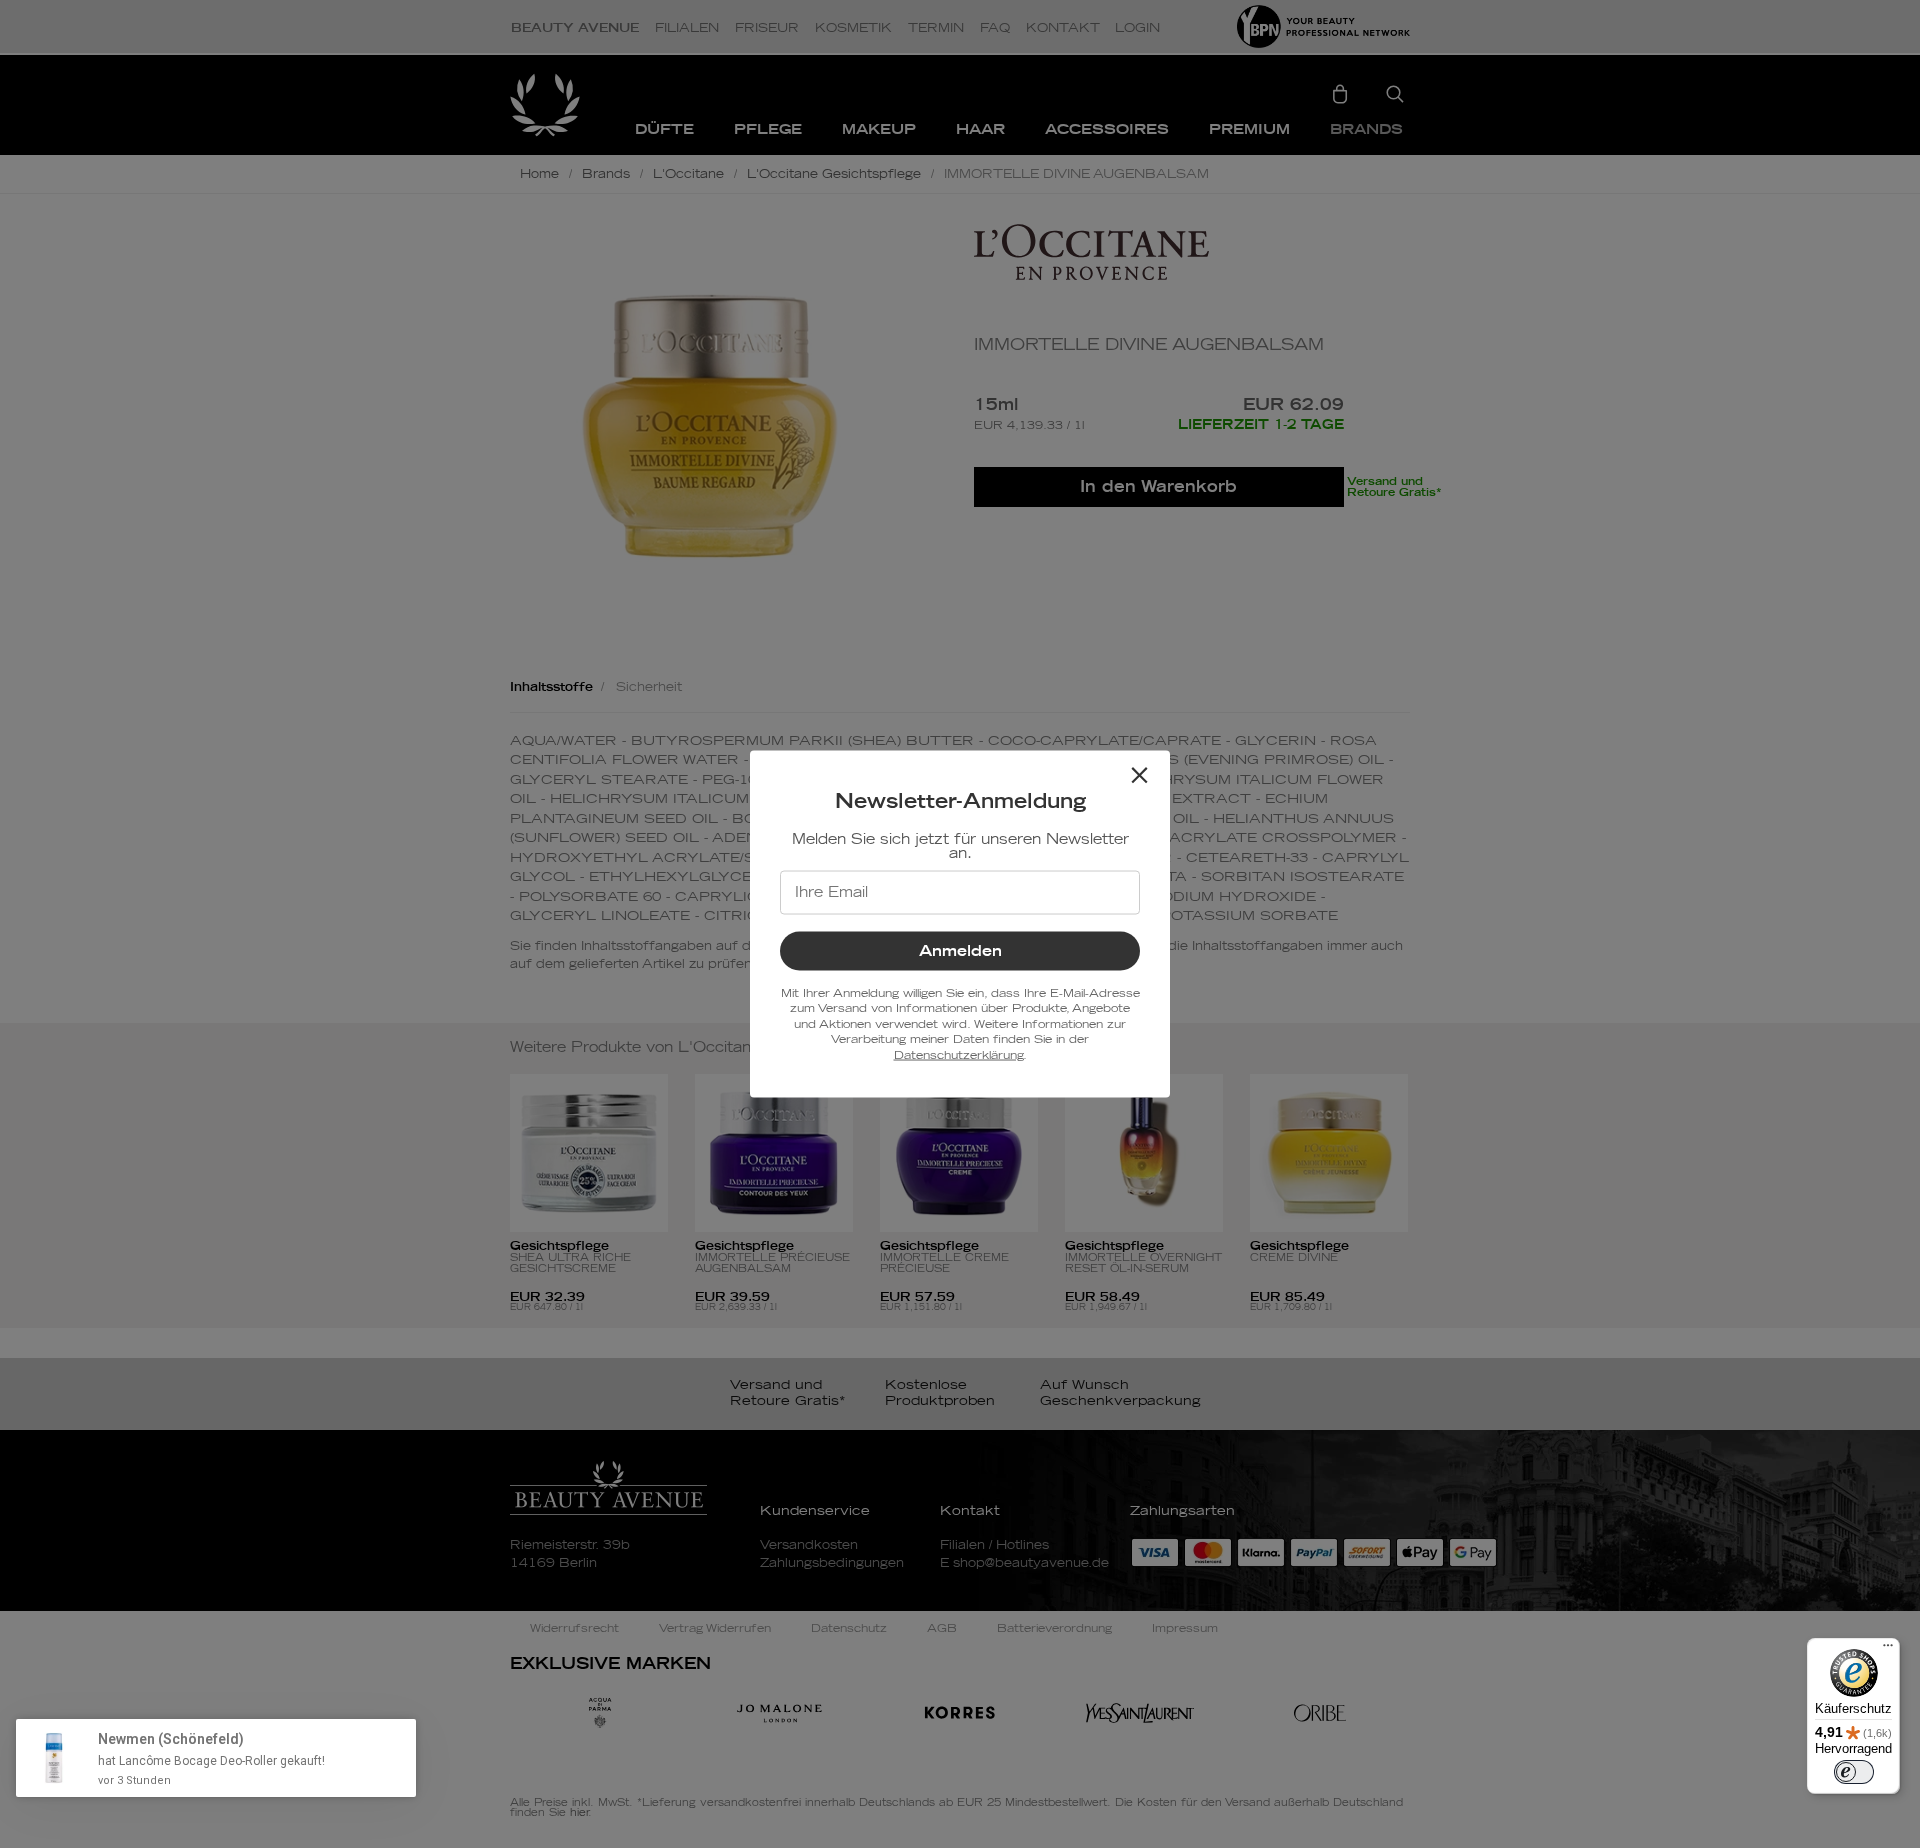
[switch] (1854, 1772)
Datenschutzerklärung (958, 1054)
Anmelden (960, 951)
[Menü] (1888, 1650)
